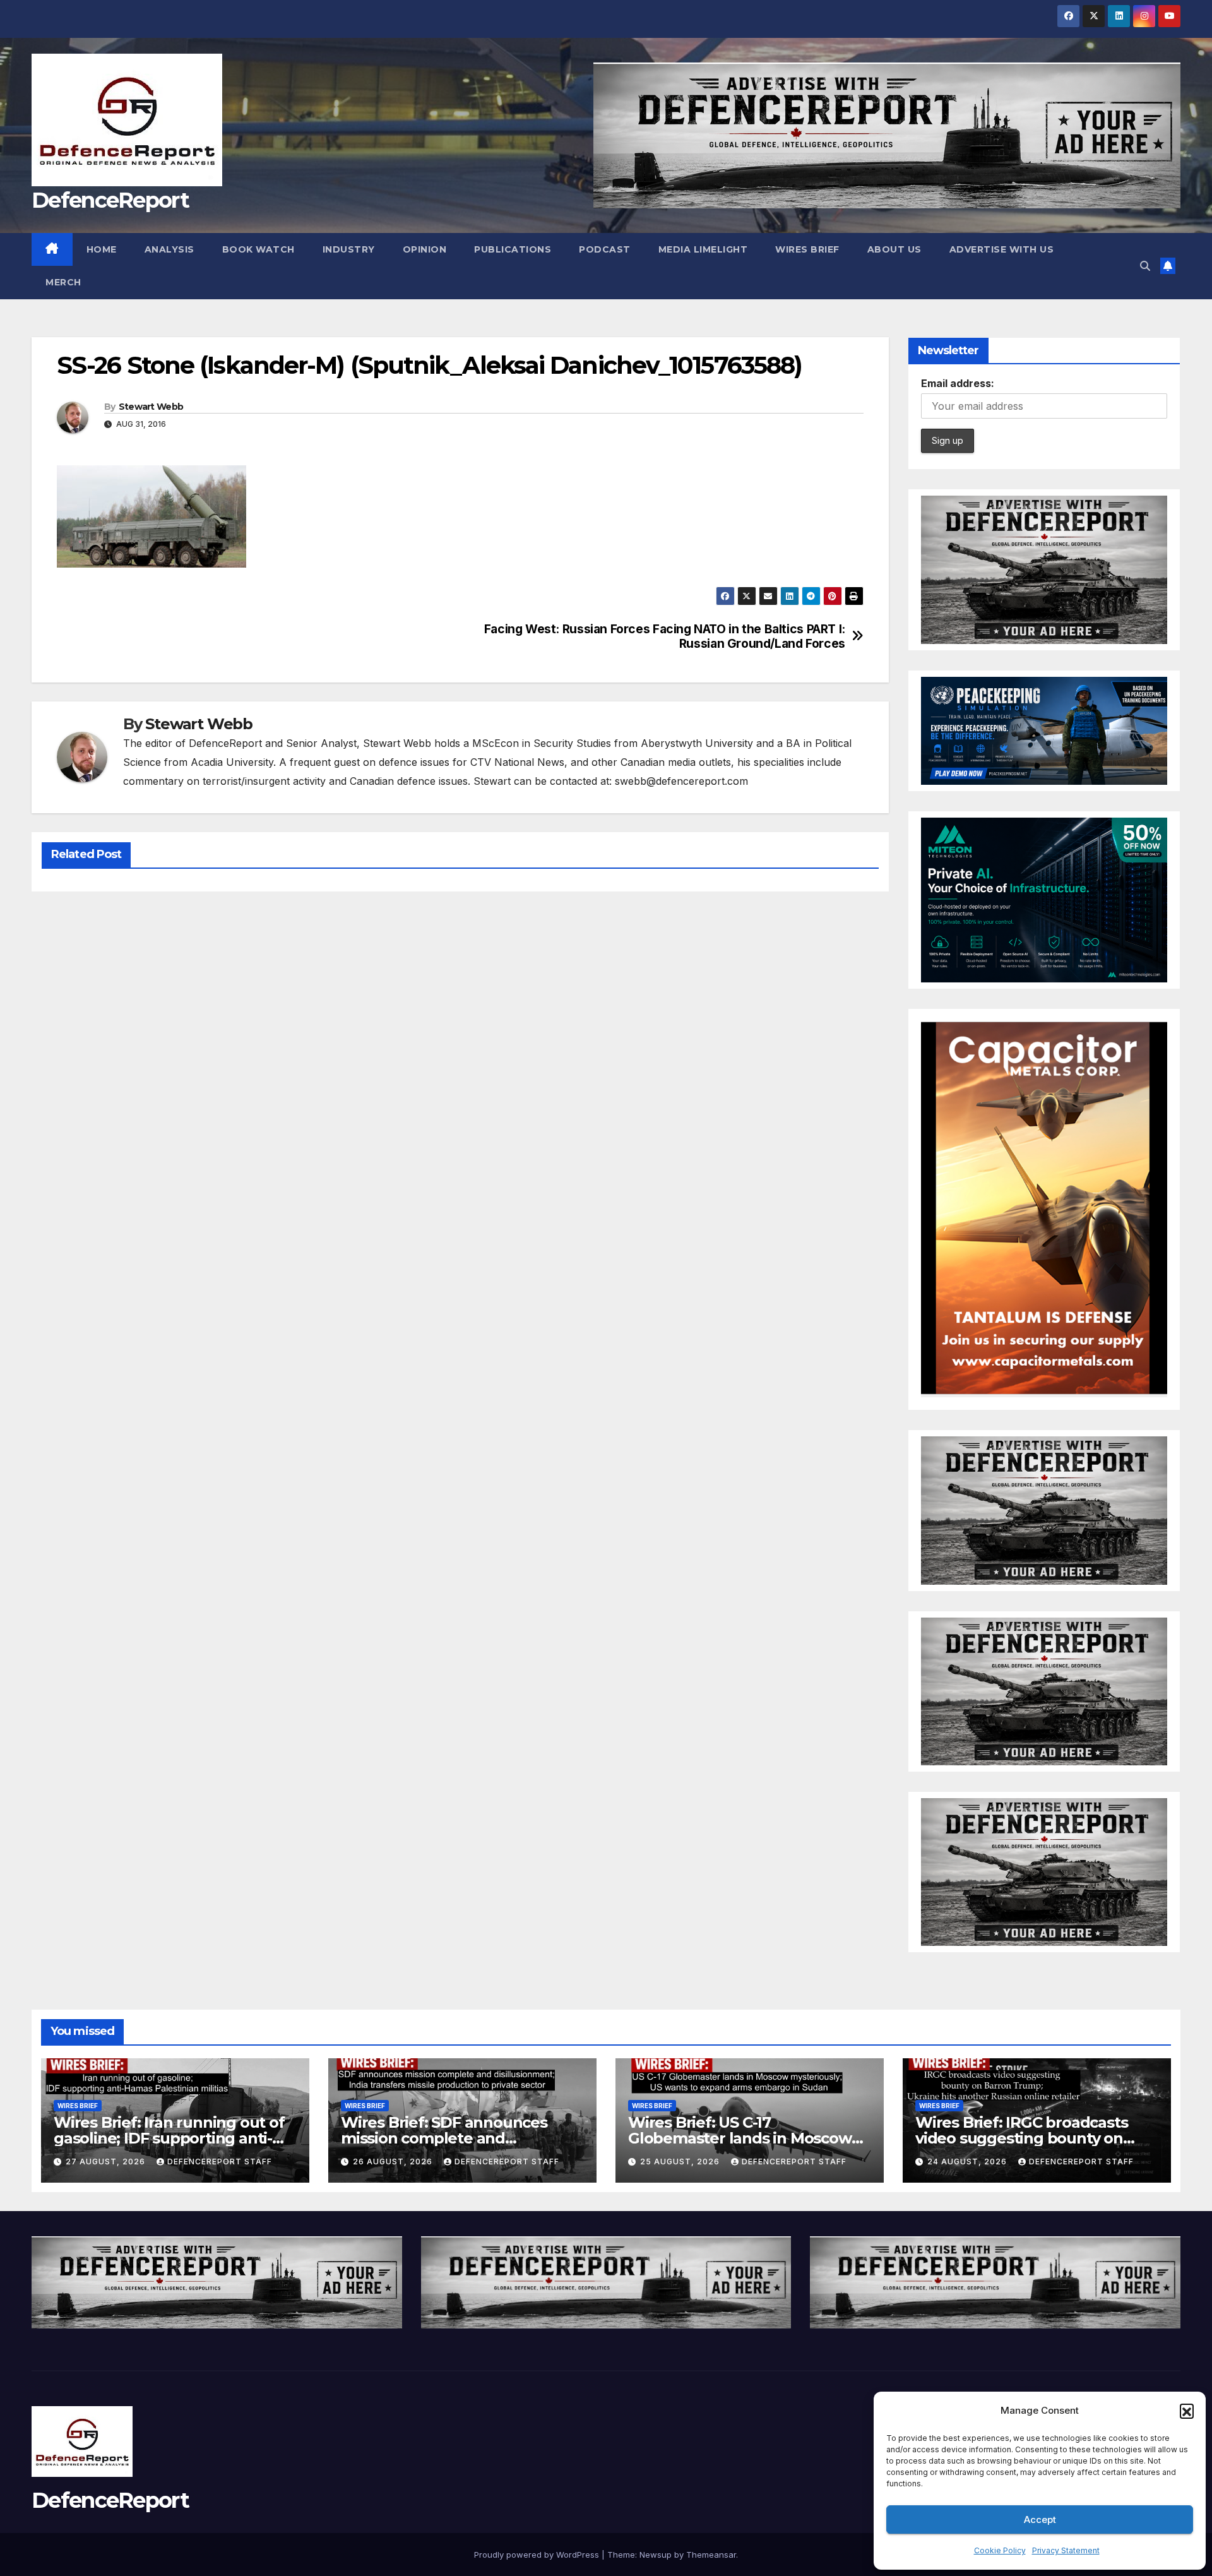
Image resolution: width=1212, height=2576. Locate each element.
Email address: (958, 383)
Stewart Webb (151, 407)
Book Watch (258, 249)
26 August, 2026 (394, 2162)
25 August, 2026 (681, 2162)
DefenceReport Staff (220, 2162)
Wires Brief (807, 249)
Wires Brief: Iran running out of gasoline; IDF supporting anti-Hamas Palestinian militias (169, 2138)
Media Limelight (703, 249)
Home (102, 249)
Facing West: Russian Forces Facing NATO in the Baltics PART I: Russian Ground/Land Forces (665, 636)
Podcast (605, 249)
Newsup (656, 2555)
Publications (513, 249)
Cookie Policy (1000, 2550)
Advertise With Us (1002, 249)
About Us (894, 249)
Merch (63, 282)
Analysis (169, 249)
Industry (349, 249)
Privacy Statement (1066, 2550)
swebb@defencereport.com (681, 781)
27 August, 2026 (107, 2162)
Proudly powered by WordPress (538, 2555)
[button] (1187, 2411)
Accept (1040, 2519)
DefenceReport (110, 200)
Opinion (425, 249)
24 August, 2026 (968, 2162)
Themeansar (711, 2555)
